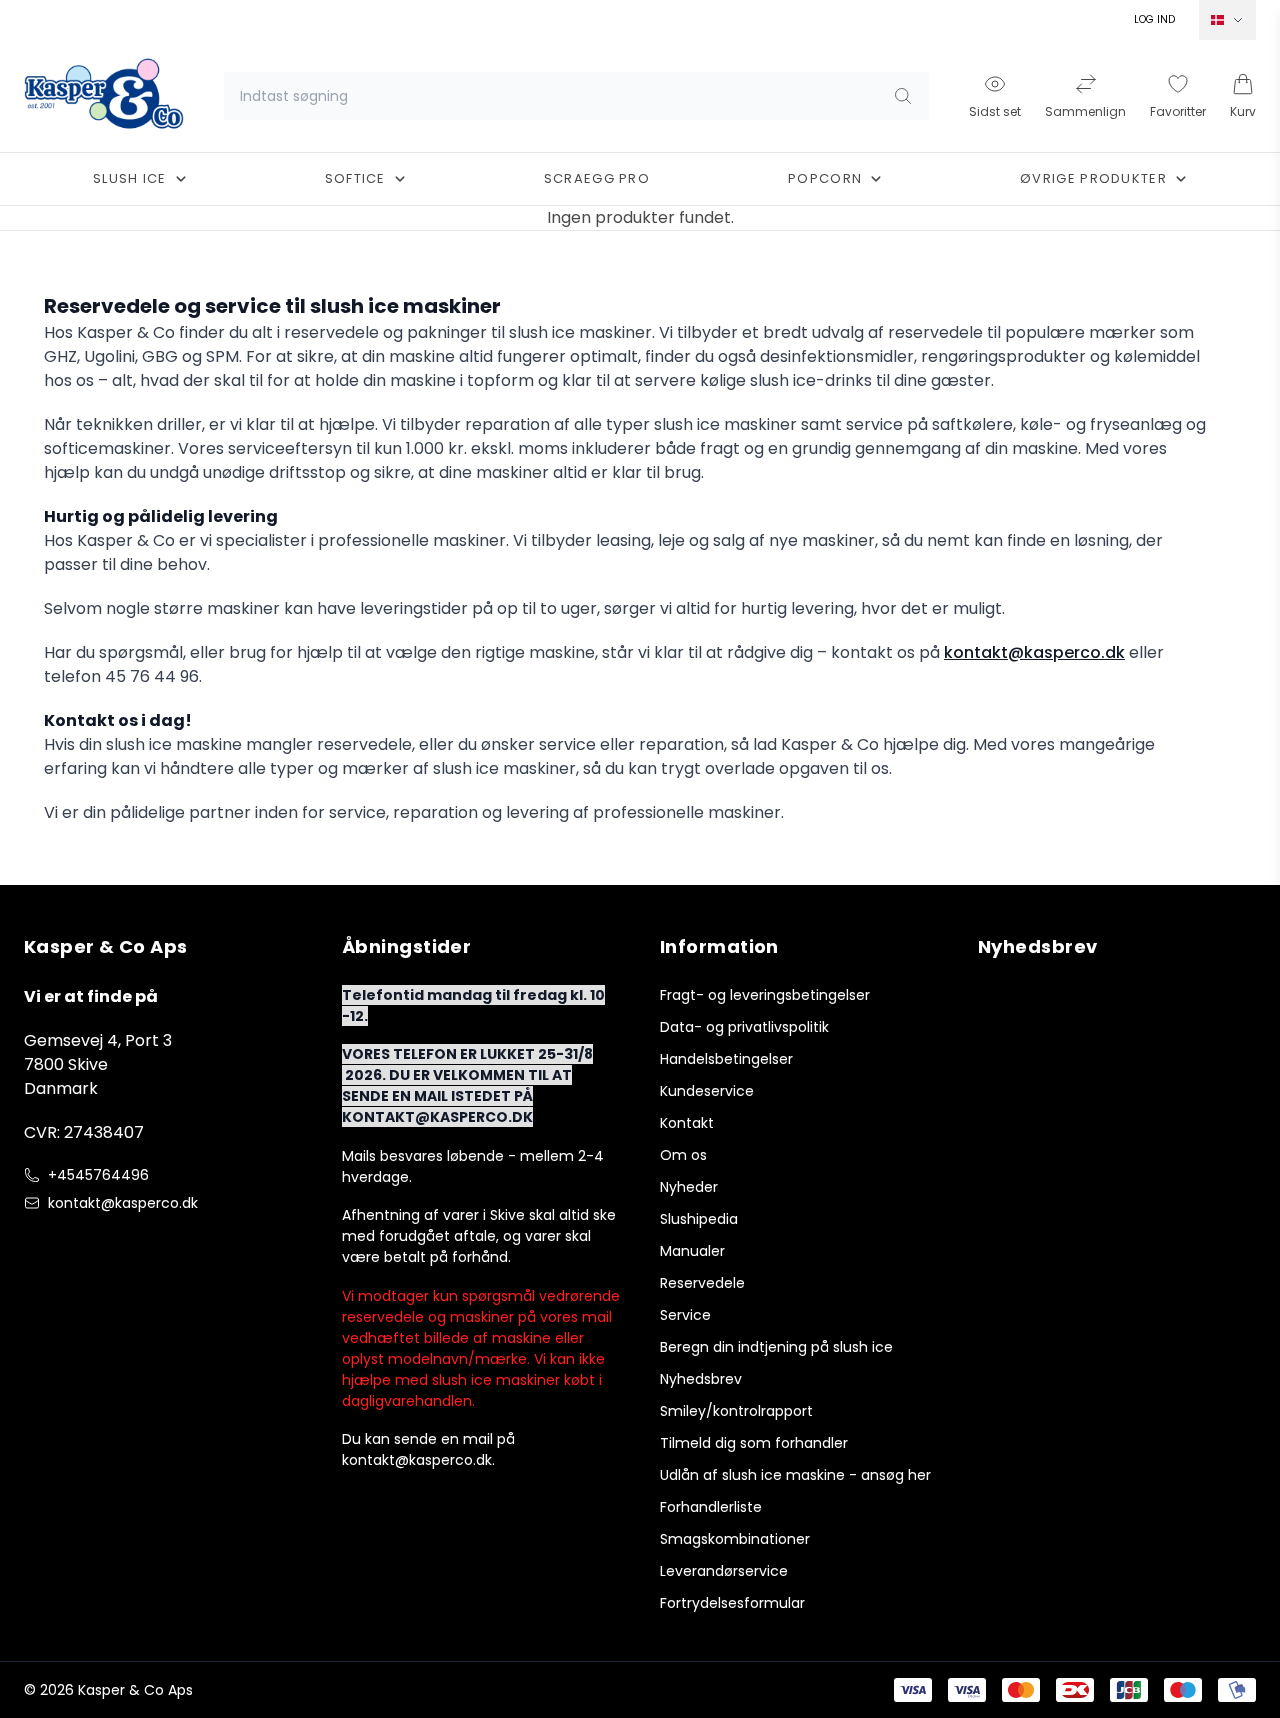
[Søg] (903, 96)
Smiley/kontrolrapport (736, 1411)
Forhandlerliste (711, 1507)
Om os (683, 1155)
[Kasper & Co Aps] (104, 96)
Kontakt (687, 1123)
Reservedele (702, 1283)
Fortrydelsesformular (732, 1603)
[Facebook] (36, 1245)
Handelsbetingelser (726, 1059)
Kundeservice (707, 1091)
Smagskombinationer (735, 1539)
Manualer (692, 1251)
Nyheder (689, 1187)
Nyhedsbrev (701, 1379)
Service (685, 1315)
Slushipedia (699, 1219)
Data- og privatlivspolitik (744, 1027)
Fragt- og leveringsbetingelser (765, 995)
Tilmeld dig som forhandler (754, 1443)
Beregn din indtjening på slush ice (776, 1347)
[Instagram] (76, 1245)
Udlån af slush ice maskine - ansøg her (795, 1475)
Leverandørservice (724, 1571)
